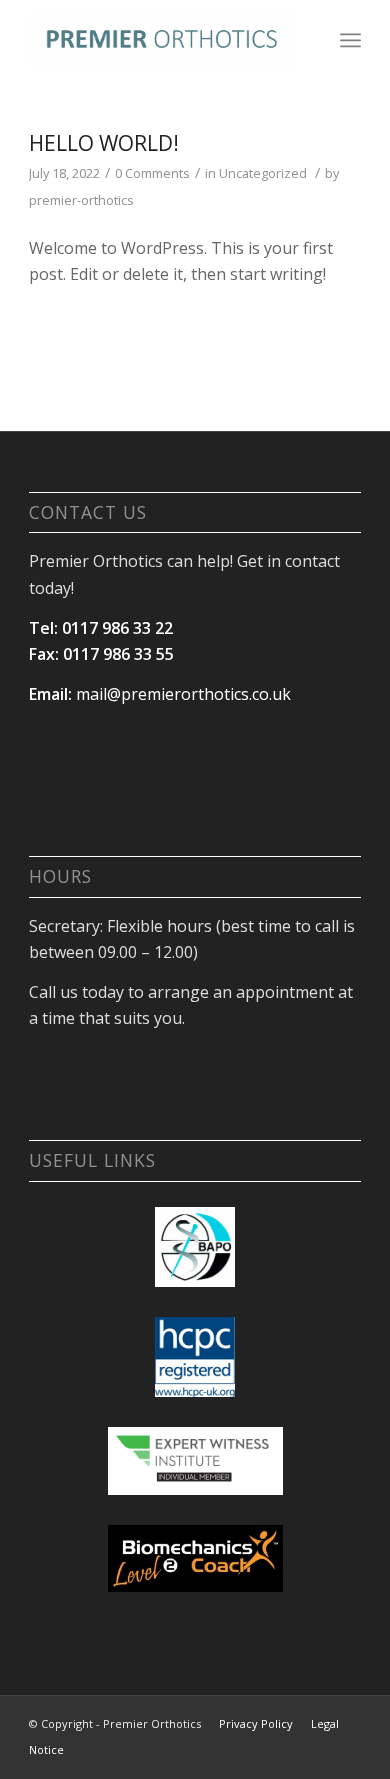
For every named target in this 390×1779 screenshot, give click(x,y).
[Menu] (350, 40)
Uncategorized (263, 173)
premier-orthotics (81, 200)
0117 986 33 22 (117, 628)
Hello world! (104, 143)
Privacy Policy (256, 1723)
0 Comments (152, 173)
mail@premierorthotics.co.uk (183, 694)
